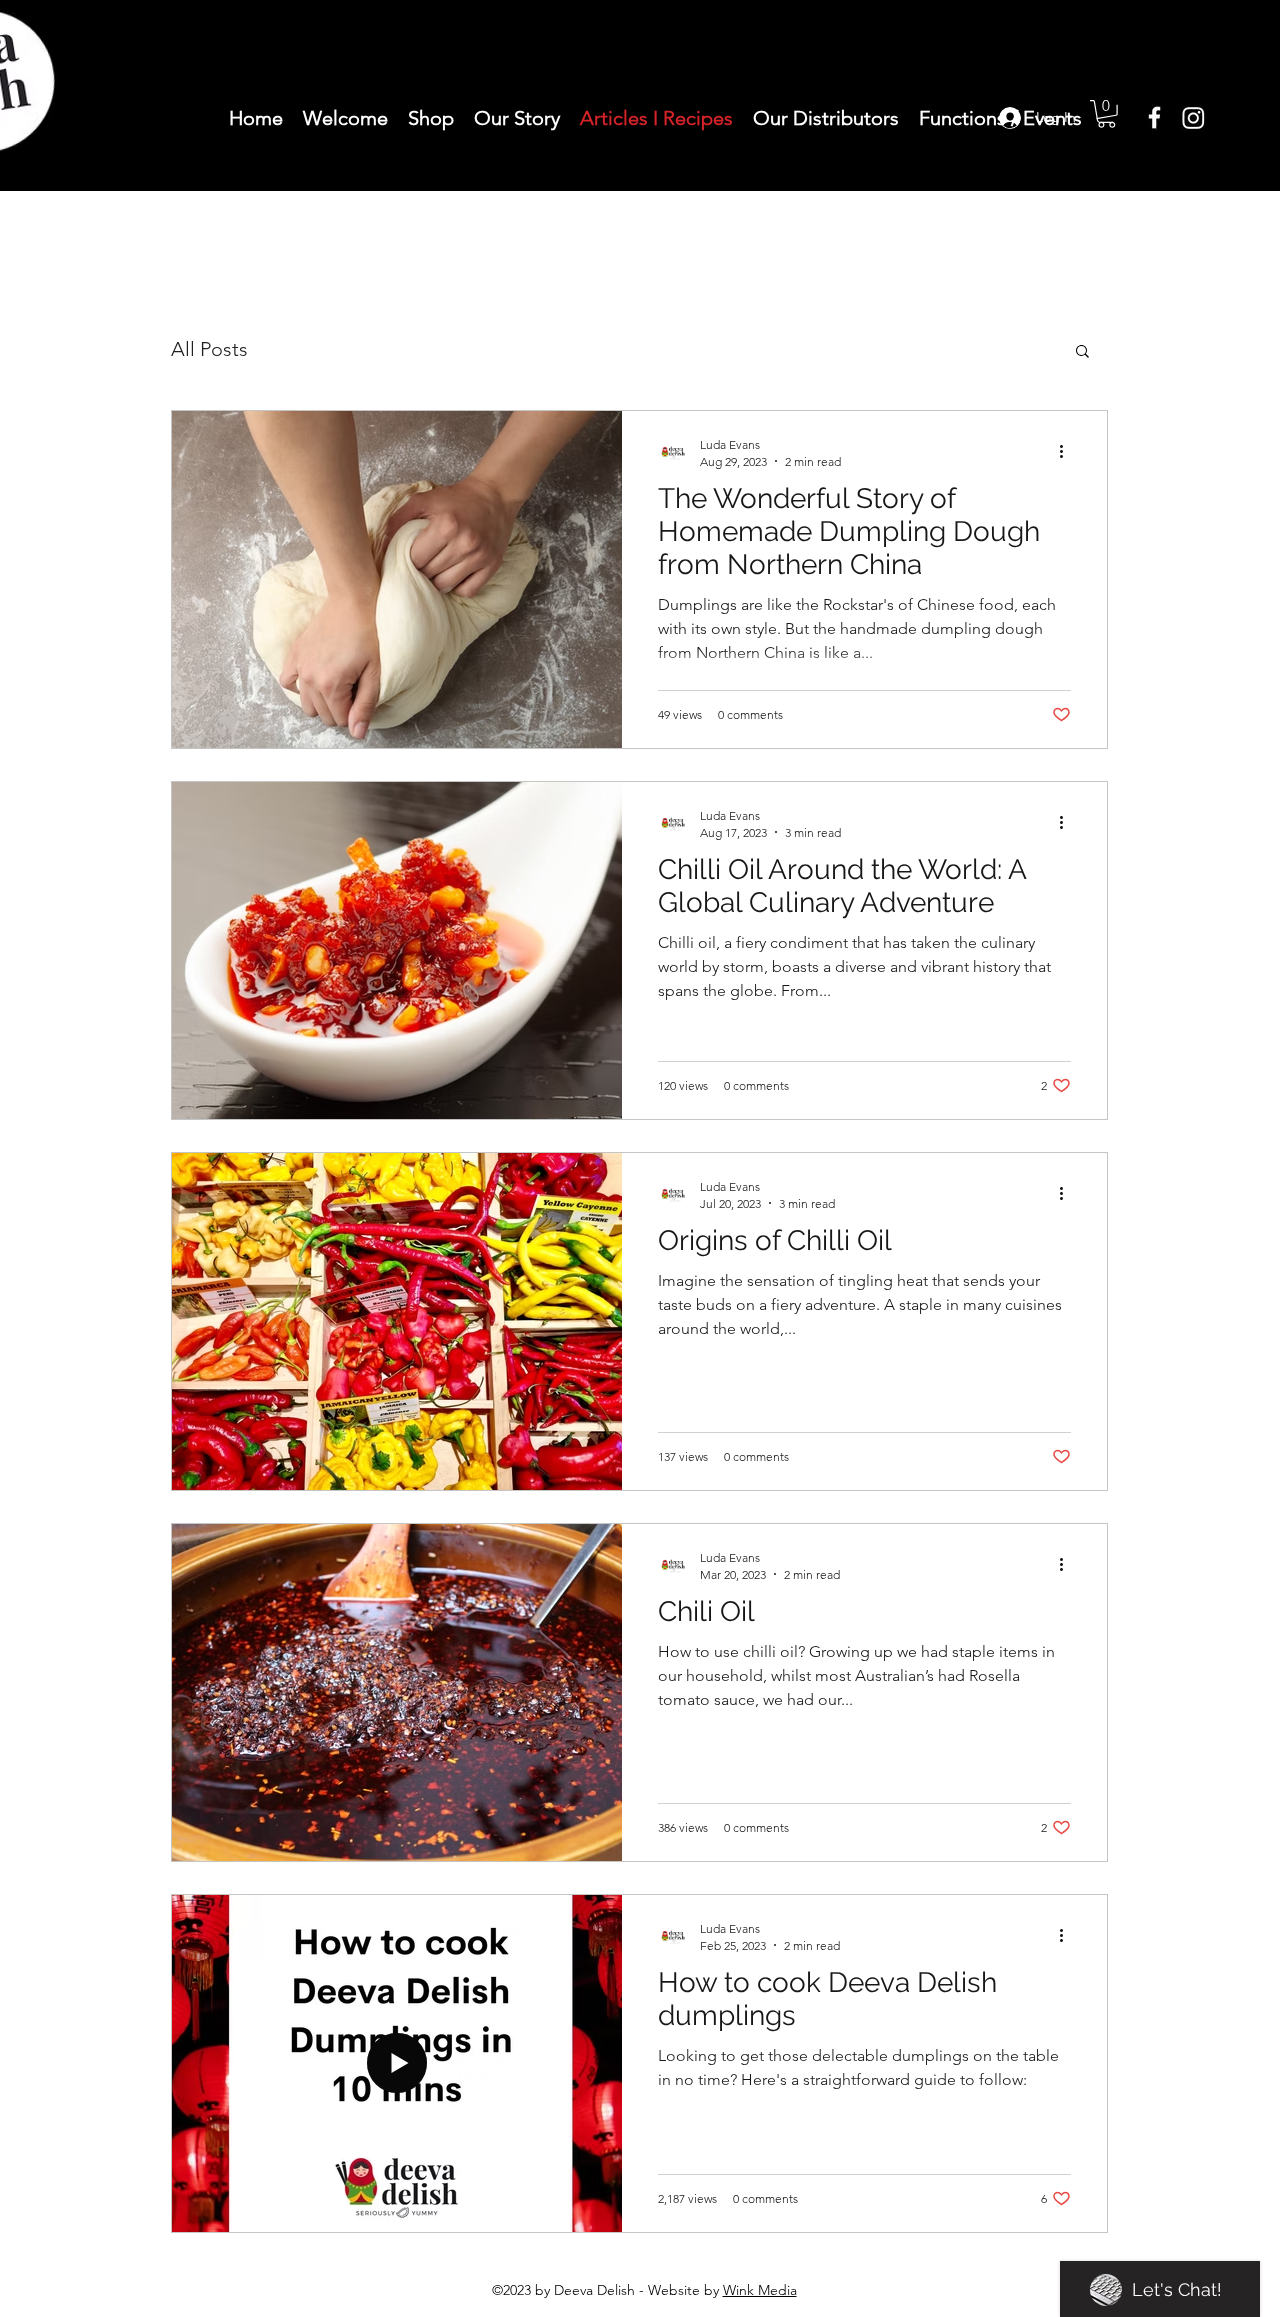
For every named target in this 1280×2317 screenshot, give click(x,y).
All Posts (209, 349)
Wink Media (760, 2290)
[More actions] (1068, 452)
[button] (1082, 352)
